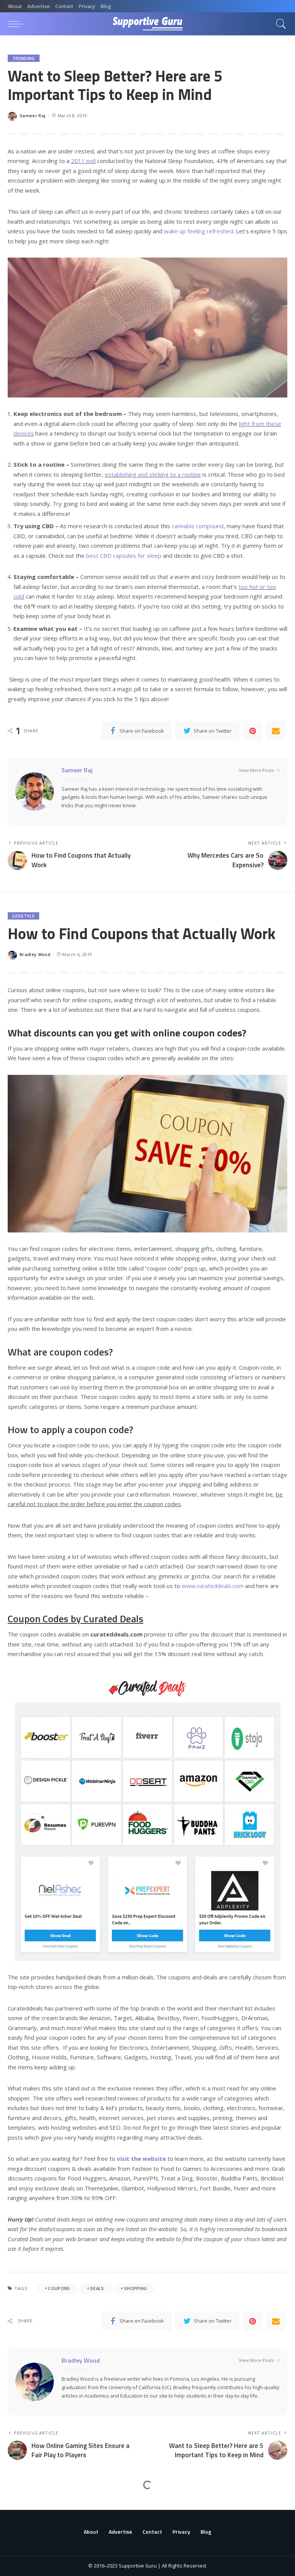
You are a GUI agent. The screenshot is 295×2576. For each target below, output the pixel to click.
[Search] (279, 24)
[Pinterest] (253, 731)
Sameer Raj (32, 116)
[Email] (276, 731)
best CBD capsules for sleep (124, 555)
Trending (24, 58)
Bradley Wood (35, 954)
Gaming (21, 2506)
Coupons (59, 2288)
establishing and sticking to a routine (153, 474)
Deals (97, 2288)
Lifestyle (23, 916)
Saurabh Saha (35, 2563)
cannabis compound (198, 526)
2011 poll (83, 161)
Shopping (136, 2288)
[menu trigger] (17, 24)
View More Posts (256, 770)
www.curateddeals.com (213, 1586)
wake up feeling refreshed (199, 231)
